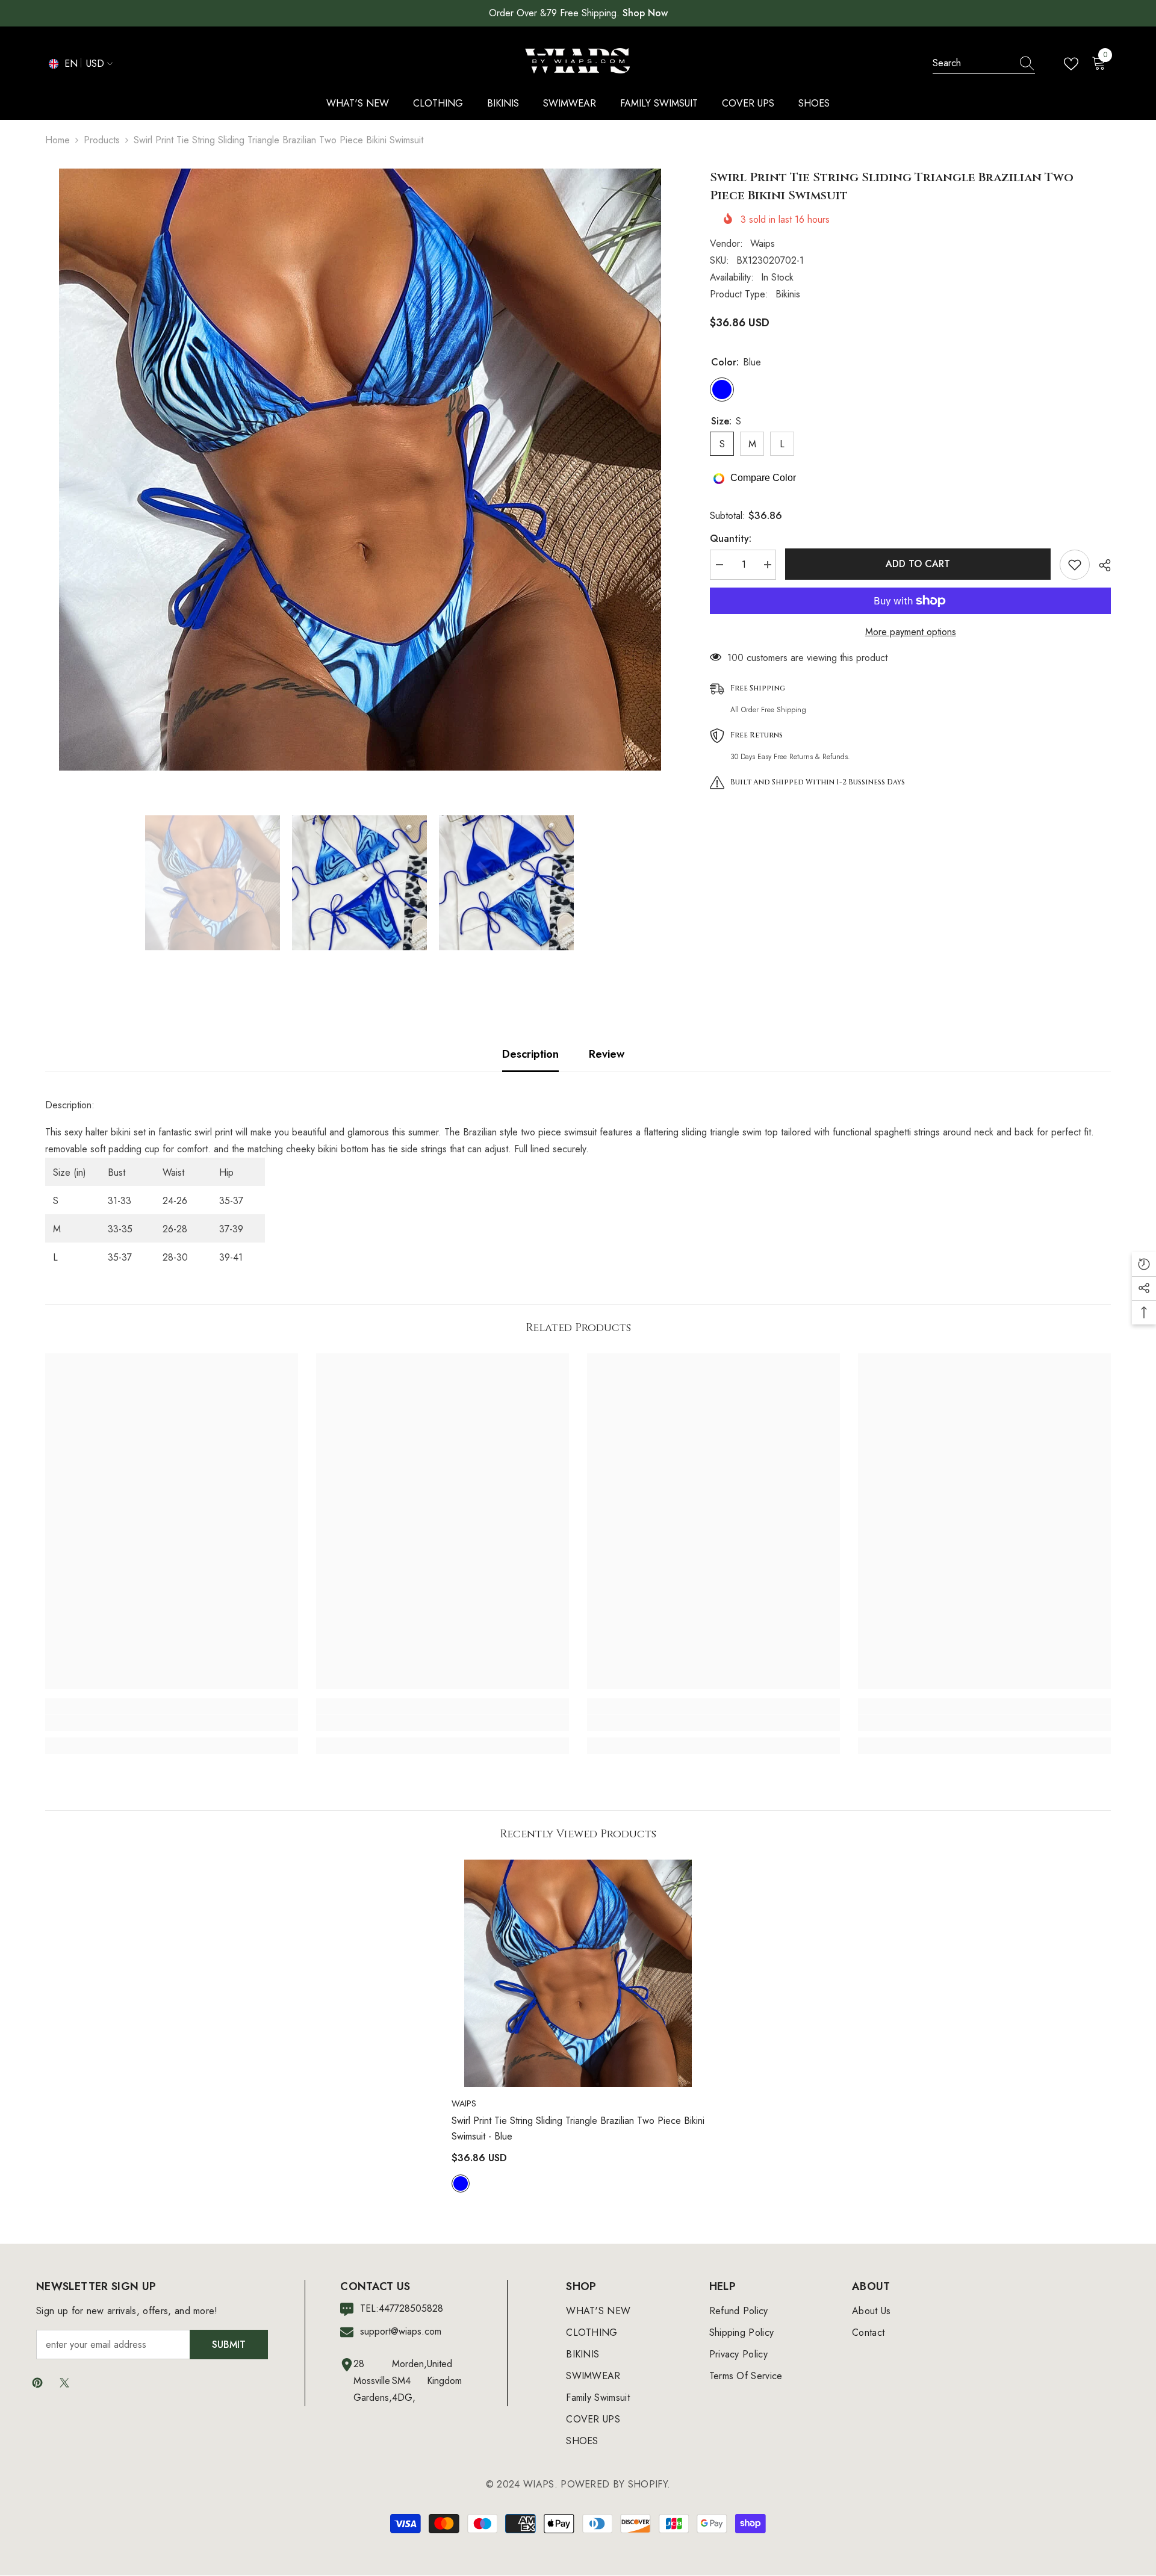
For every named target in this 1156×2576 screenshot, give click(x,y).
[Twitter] (64, 2383)
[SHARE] (1100, 565)
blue (461, 2183)
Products (102, 140)
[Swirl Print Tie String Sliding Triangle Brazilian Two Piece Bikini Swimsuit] (578, 1973)
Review (607, 1054)
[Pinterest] (37, 2383)
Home (57, 140)
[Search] (984, 64)
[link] (172, 1723)
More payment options (911, 632)
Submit (229, 2345)
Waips (763, 244)
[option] (360, 470)
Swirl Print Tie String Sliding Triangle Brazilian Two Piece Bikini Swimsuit (578, 2128)
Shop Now (645, 13)
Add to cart (918, 564)
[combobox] (972, 63)
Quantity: (731, 538)
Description (530, 1054)
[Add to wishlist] (1075, 565)
